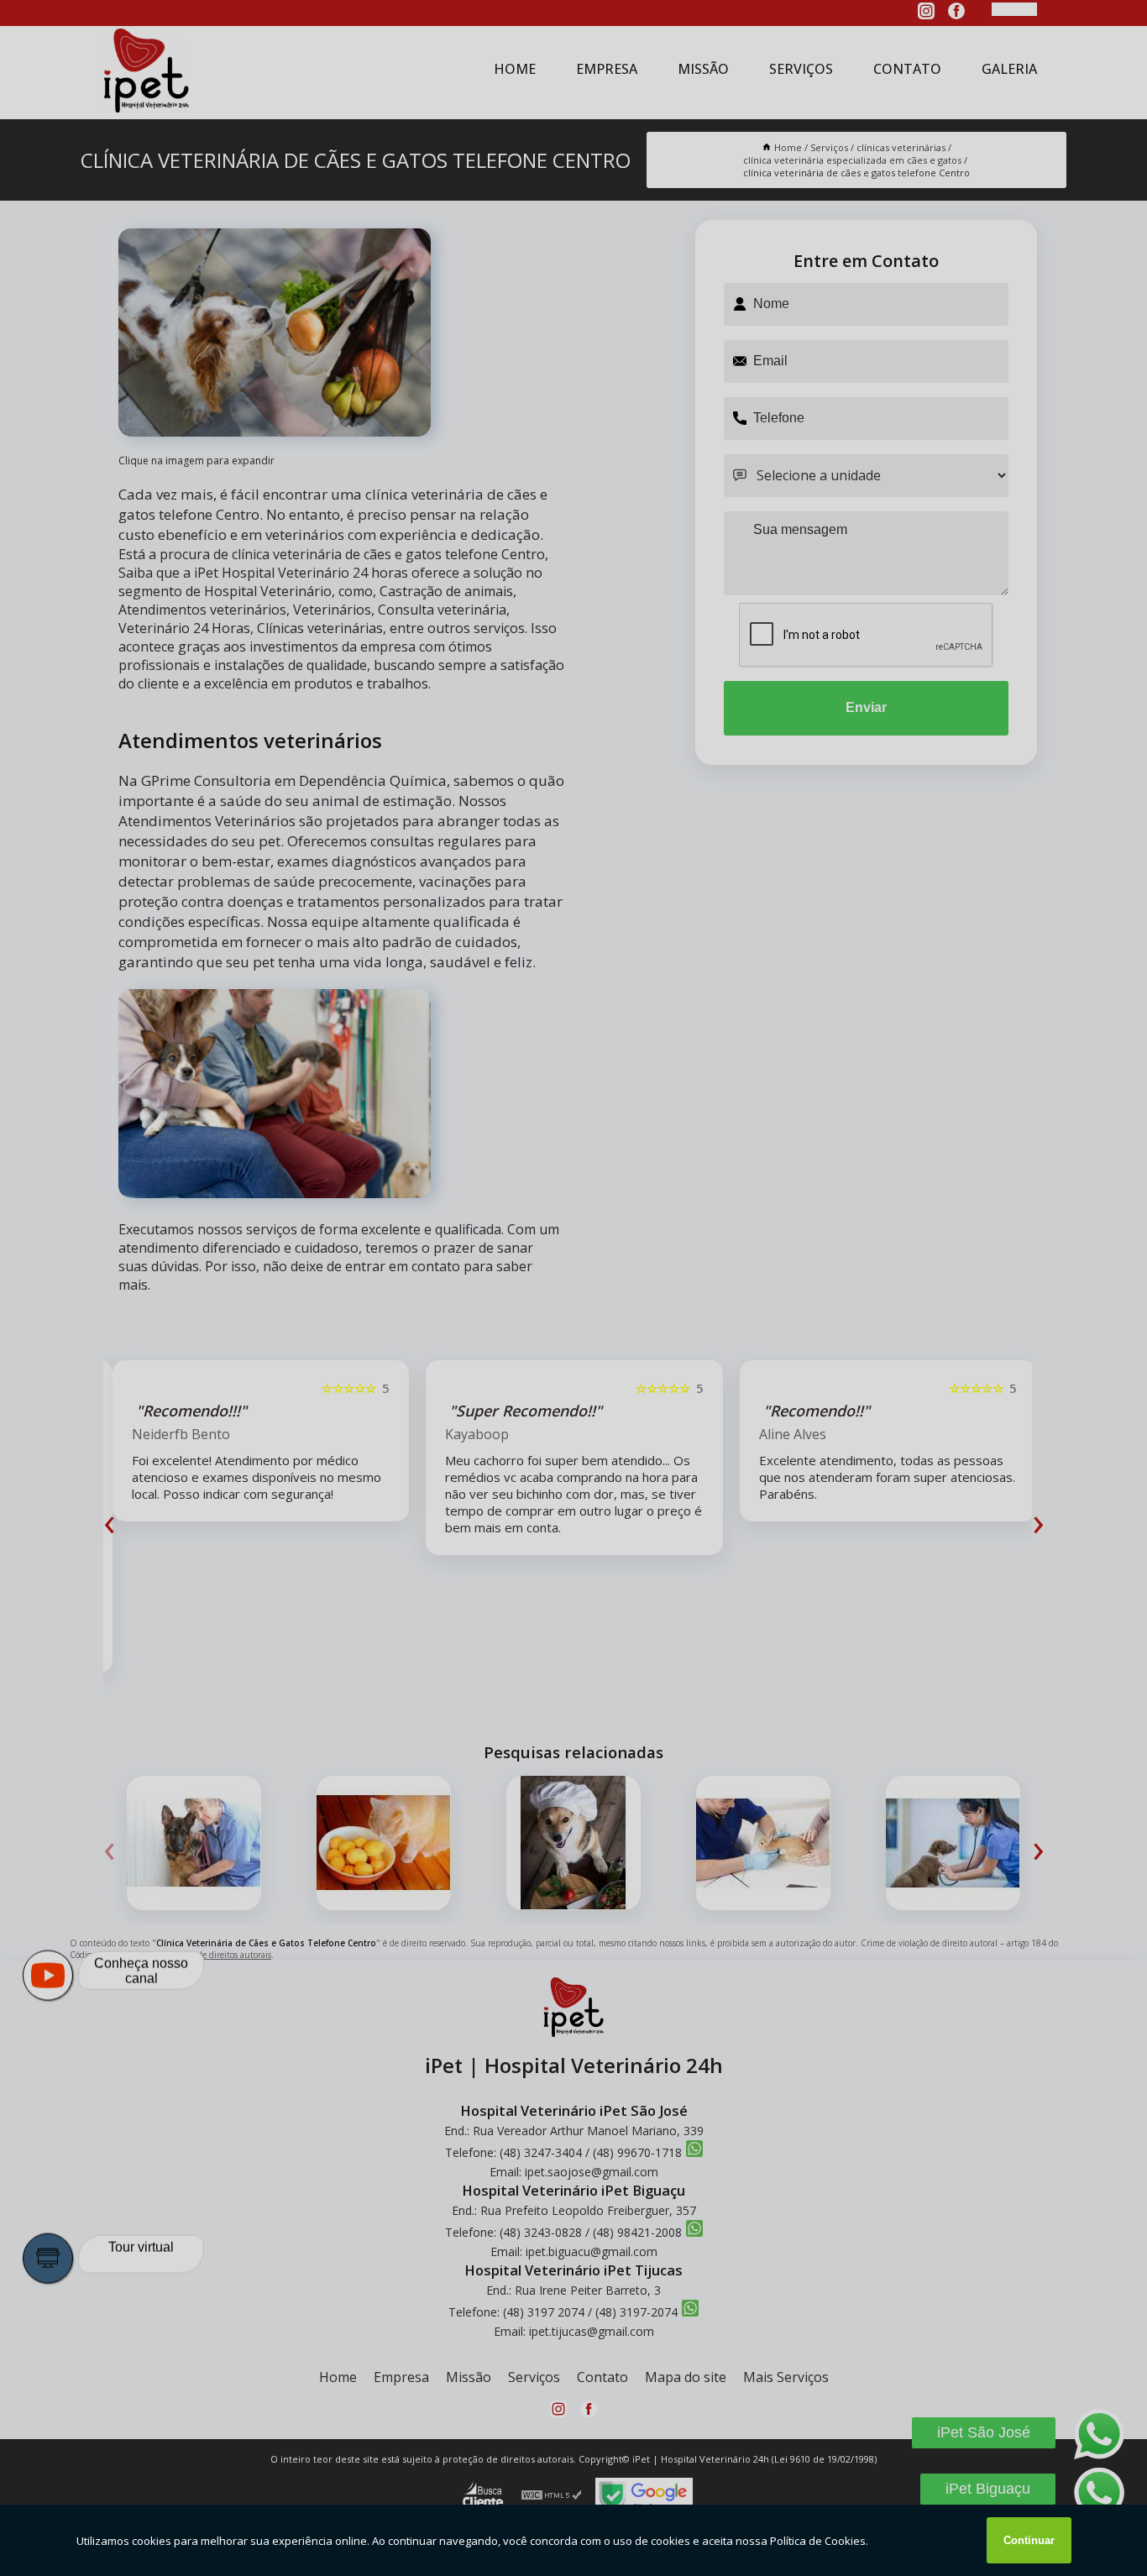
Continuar (1029, 2540)
